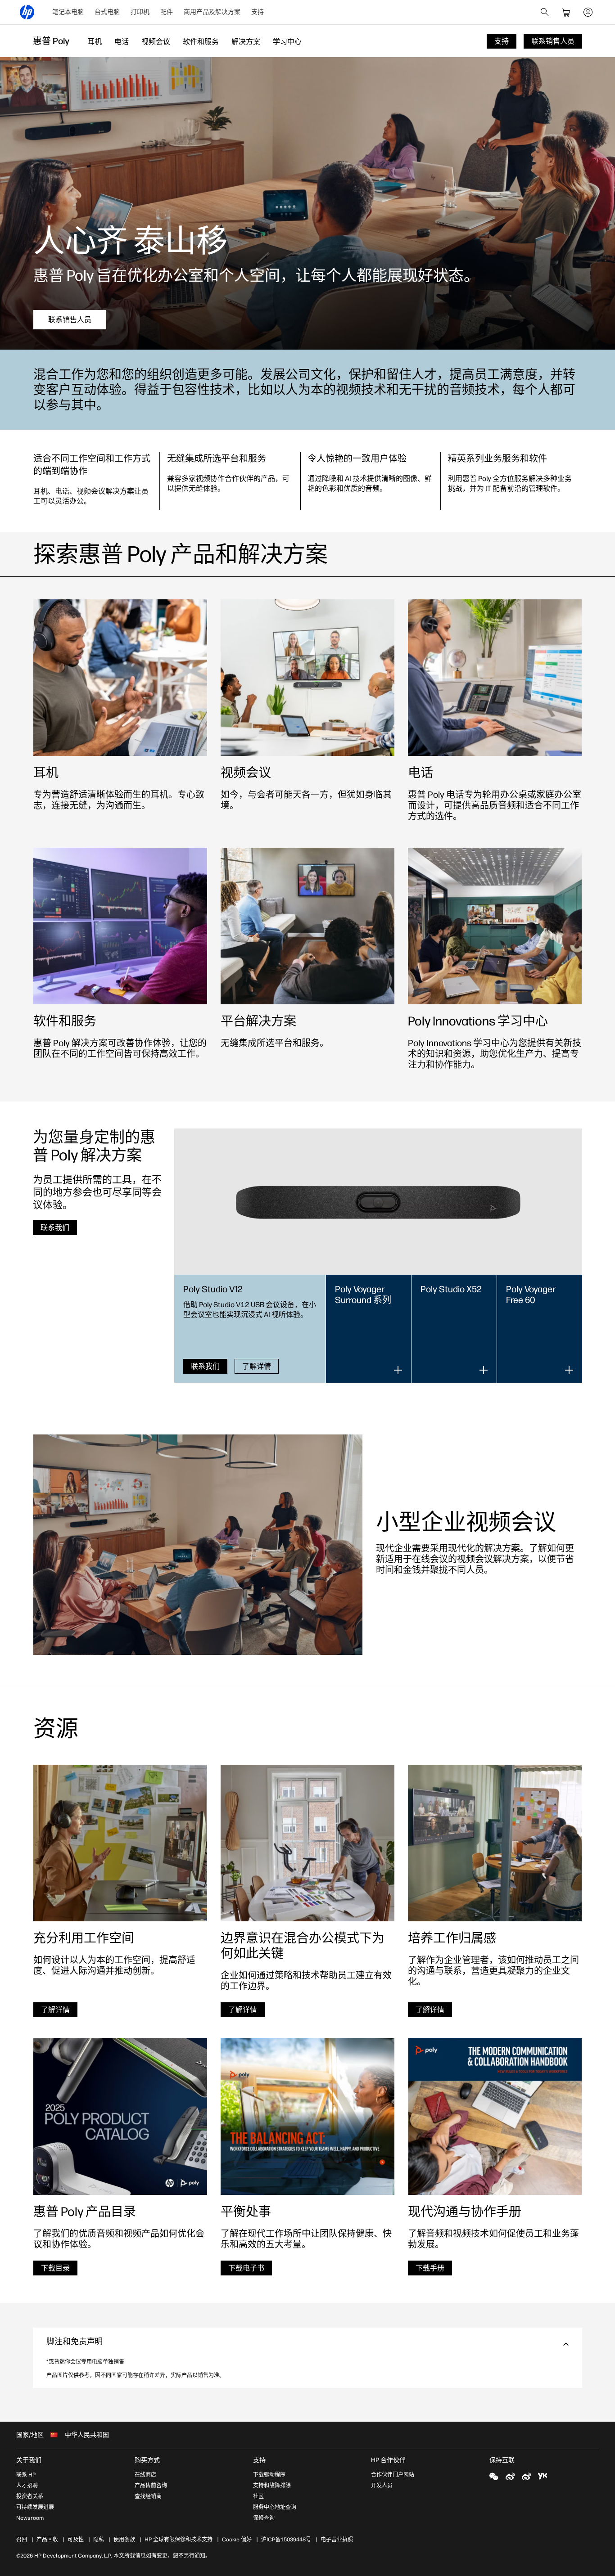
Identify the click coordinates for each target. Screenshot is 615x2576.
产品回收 (47, 2540)
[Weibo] (510, 2476)
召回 (22, 2540)
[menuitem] (68, 12)
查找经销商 (148, 2496)
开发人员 (382, 2486)
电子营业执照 (337, 2540)
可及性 (76, 2540)
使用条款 (124, 2540)
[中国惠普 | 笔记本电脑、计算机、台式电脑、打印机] (27, 12)
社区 (258, 2496)
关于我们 (29, 2460)
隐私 (99, 2540)
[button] (307, 2344)
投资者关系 (30, 2496)
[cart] (566, 12)
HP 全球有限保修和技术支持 (179, 2540)
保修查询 (264, 2518)
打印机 (140, 12)
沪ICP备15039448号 (286, 2540)
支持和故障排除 (272, 2486)
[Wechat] (494, 2476)
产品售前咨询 (151, 2486)
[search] (545, 12)
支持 (258, 12)
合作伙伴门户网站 (393, 2475)
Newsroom (30, 2518)
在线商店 (145, 2475)
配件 (167, 12)
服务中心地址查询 (275, 2507)
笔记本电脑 (68, 12)
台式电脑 (107, 12)
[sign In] (588, 12)
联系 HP (26, 2475)
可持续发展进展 (35, 2507)
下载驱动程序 (269, 2475)
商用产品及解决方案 (212, 12)
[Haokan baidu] (543, 2476)
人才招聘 (27, 2486)
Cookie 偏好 (237, 2540)
